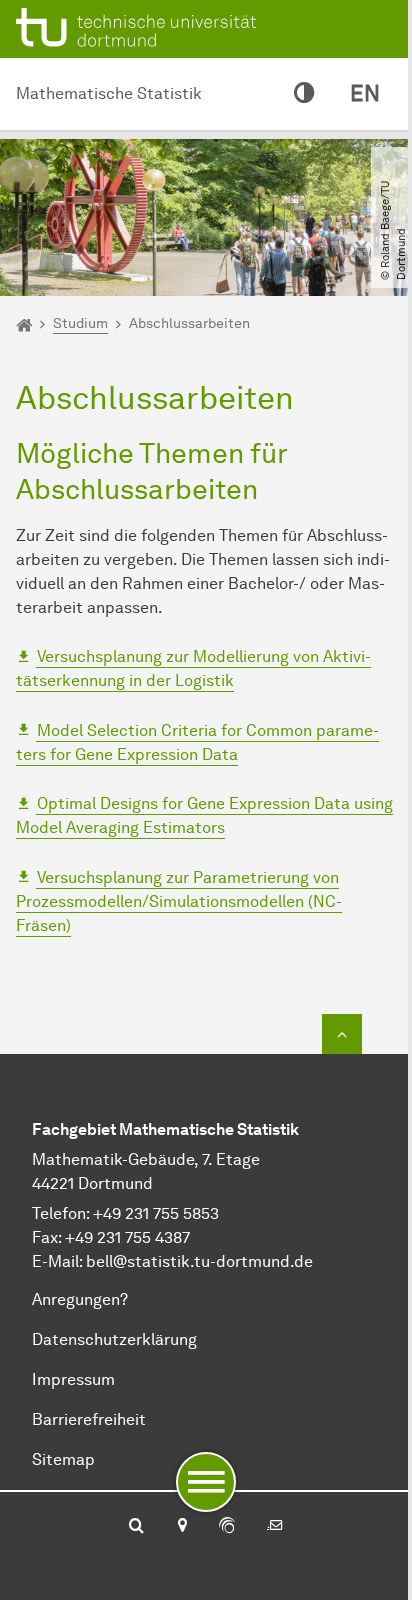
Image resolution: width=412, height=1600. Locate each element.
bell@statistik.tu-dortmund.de (199, 1261)
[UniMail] (275, 1527)
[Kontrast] (304, 94)
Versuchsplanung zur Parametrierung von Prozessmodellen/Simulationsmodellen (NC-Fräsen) (179, 901)
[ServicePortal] (227, 1527)
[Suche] (136, 1527)
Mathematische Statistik (109, 93)
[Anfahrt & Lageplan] (181, 1527)
